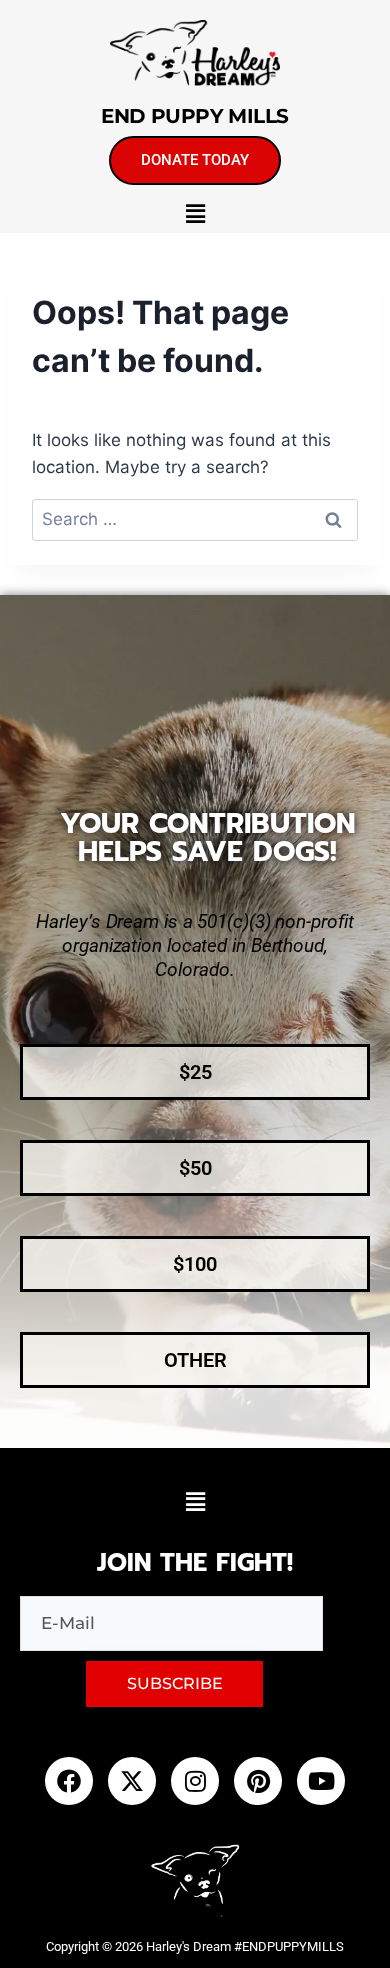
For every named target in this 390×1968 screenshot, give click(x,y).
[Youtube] (321, 1781)
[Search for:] (195, 519)
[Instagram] (195, 1781)
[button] (195, 213)
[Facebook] (69, 1781)
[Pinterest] (258, 1781)
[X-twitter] (132, 1781)
